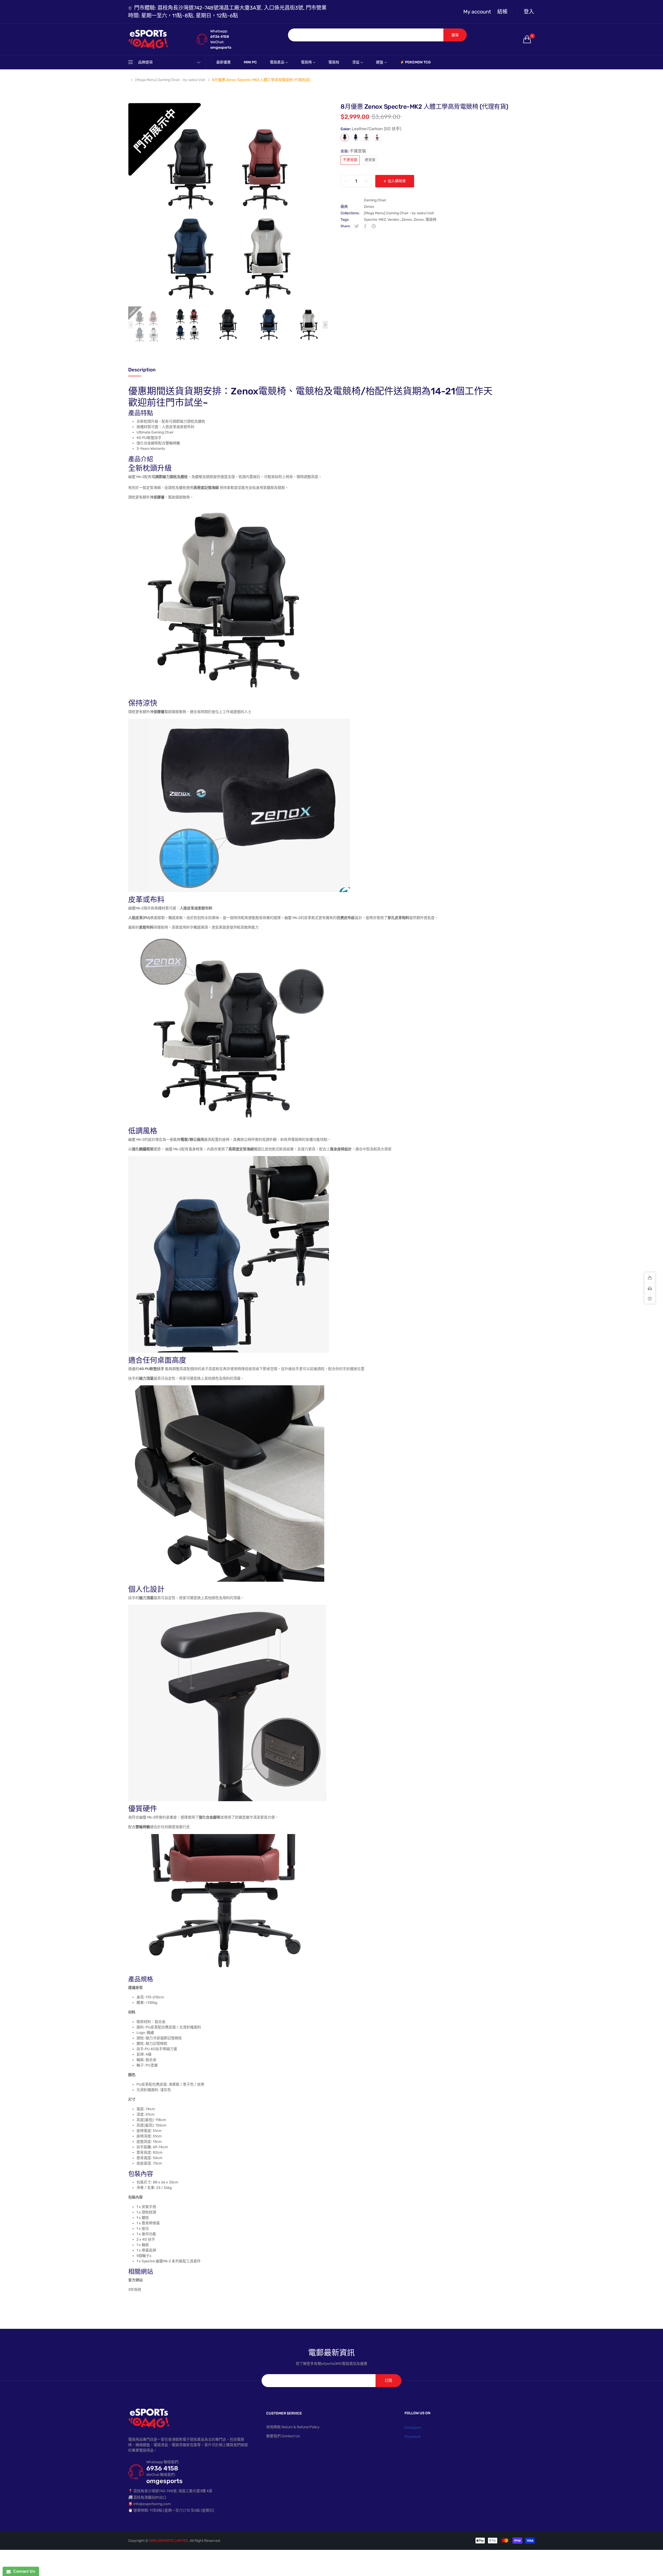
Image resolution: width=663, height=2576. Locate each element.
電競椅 (431, 220)
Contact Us (23, 2571)
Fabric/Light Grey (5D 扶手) (366, 137)
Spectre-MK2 (375, 220)
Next (325, 325)
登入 (529, 12)
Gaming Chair (375, 200)
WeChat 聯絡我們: (161, 2475)
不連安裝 (350, 160)
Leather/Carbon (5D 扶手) (345, 137)
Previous (131, 325)
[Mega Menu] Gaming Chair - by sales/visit (399, 213)
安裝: (353, 151)
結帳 (502, 12)
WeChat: (217, 42)
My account (477, 12)
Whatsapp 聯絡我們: (163, 2462)
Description (142, 370)
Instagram (413, 2428)
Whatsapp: (219, 31)
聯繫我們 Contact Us (283, 2436)
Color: (371, 129)
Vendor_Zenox (400, 220)
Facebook (413, 2437)
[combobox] (366, 35)
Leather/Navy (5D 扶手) (356, 137)
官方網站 (135, 2280)
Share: (345, 226)
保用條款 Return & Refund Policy (293, 2427)
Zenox (369, 207)
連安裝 (370, 160)
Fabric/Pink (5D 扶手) (377, 137)
